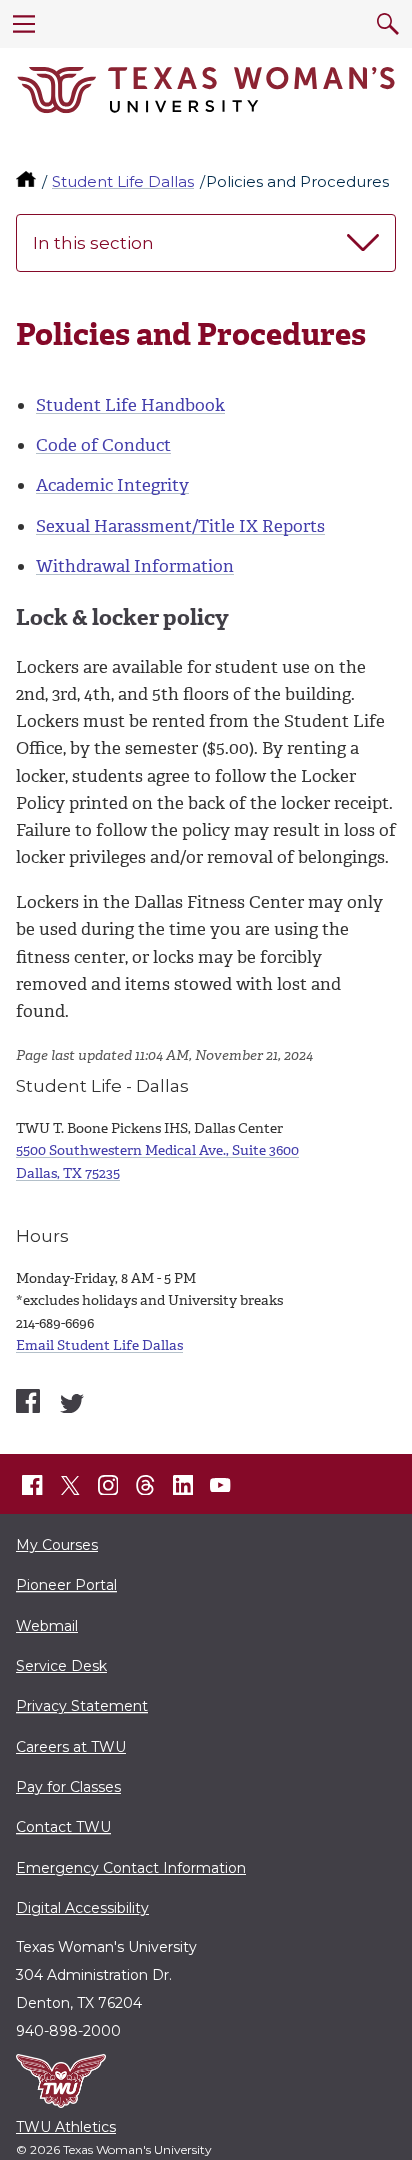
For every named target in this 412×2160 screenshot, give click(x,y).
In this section (93, 243)
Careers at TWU (71, 1747)
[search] (388, 24)
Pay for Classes (68, 1787)
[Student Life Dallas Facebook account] (28, 1401)
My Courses (57, 1545)
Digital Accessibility (82, 1908)
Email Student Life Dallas (99, 1345)
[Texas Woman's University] (206, 90)
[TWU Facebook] (33, 1485)
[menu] (24, 24)
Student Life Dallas (123, 181)
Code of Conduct (103, 445)
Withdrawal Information (135, 566)
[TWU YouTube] (221, 1485)
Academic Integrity (112, 485)
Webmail (47, 1626)
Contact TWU (63, 1827)
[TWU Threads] (146, 1485)
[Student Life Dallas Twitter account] (72, 1404)
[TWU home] (28, 181)
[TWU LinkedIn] (183, 1485)
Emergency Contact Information (131, 1868)
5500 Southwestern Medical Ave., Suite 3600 (157, 1150)
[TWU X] (70, 1485)
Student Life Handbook (130, 405)
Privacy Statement (82, 1706)
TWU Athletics (66, 2127)
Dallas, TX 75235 (68, 1173)
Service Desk (61, 1666)
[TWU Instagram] (108, 1485)
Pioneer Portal (66, 1585)
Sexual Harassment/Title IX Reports (180, 526)
